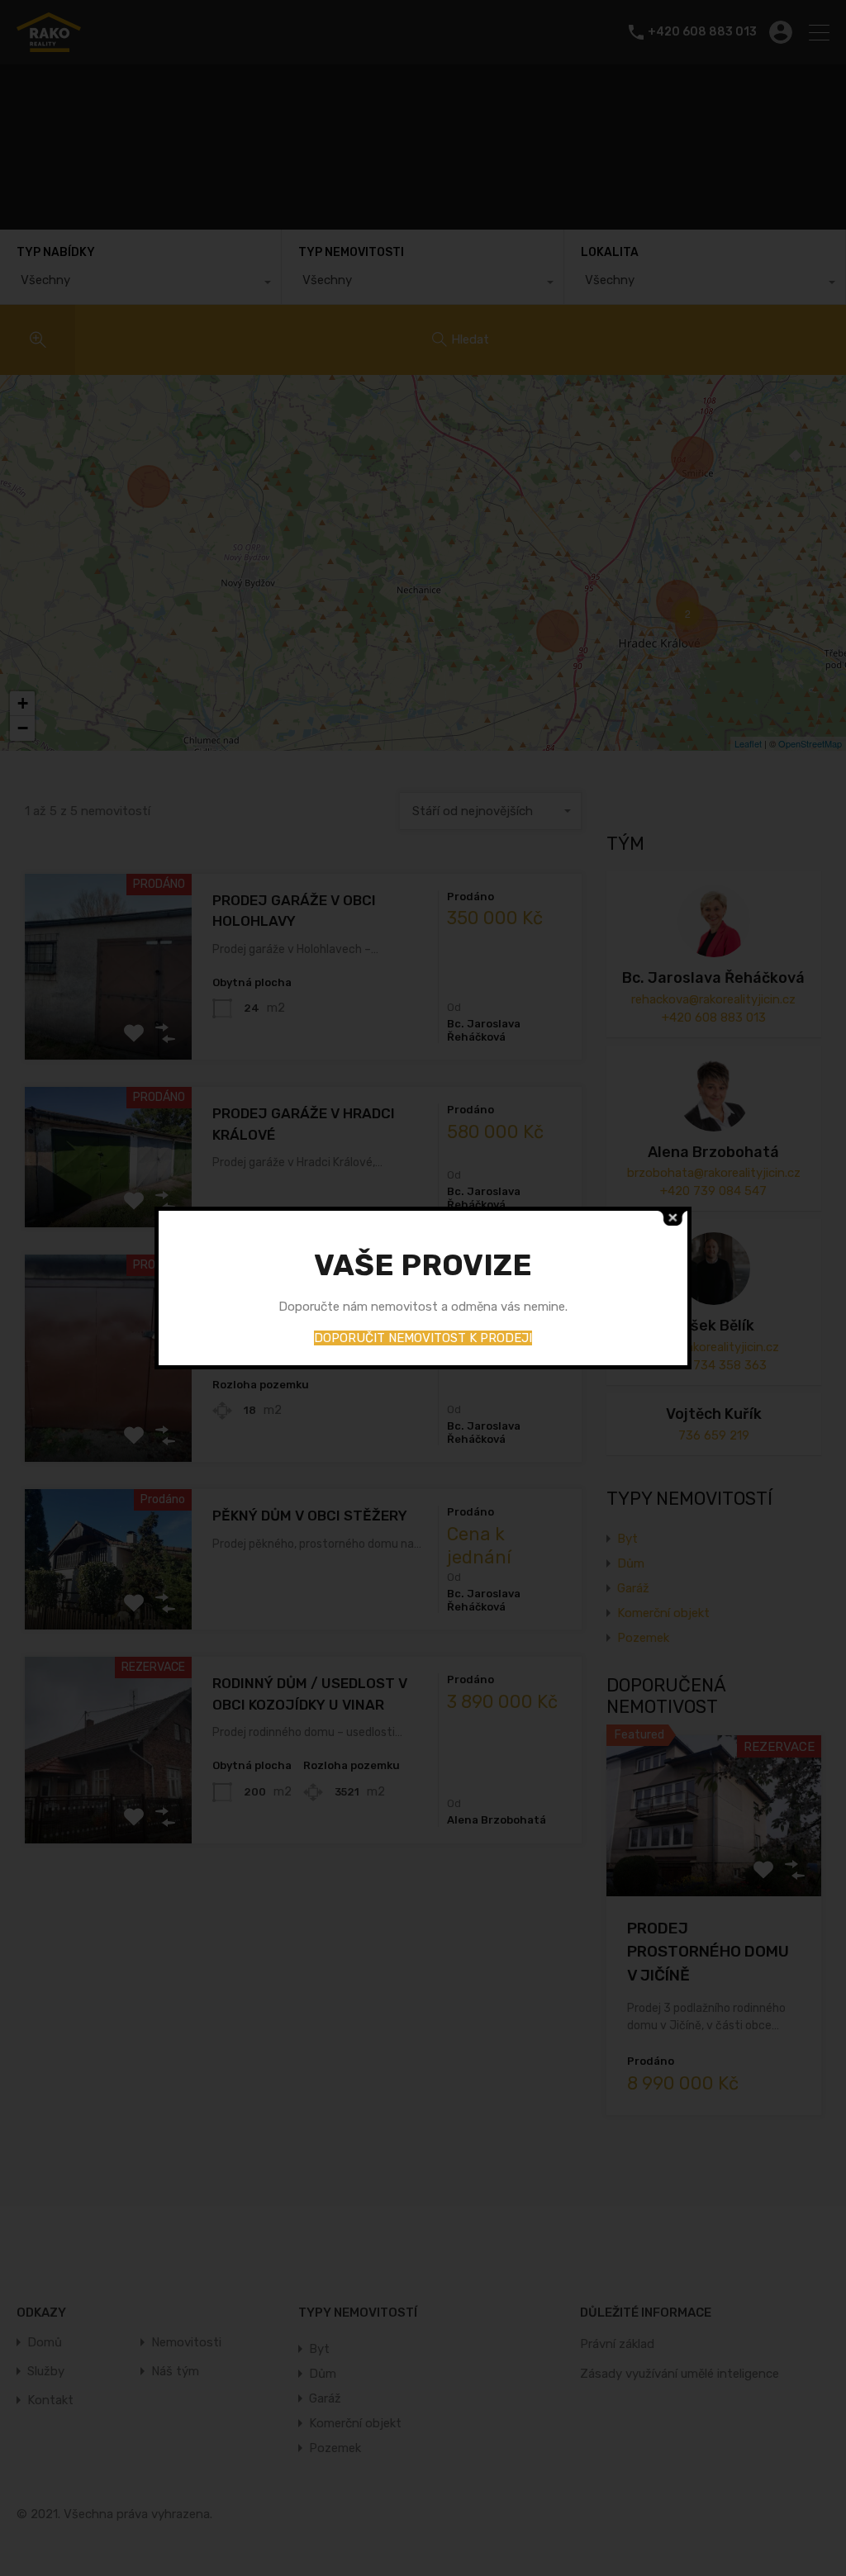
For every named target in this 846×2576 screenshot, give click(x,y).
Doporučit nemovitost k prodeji (423, 1338)
